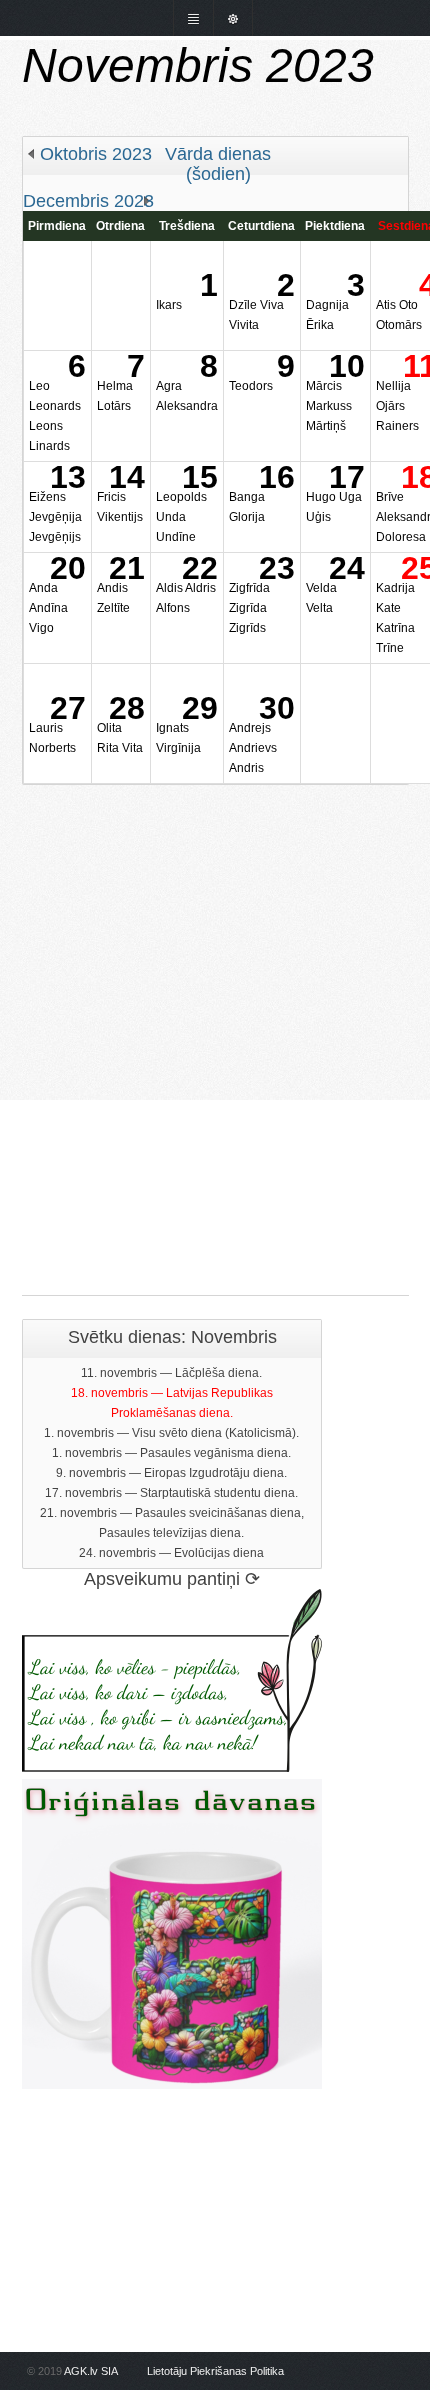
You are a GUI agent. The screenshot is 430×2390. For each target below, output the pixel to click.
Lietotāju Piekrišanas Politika (215, 2371)
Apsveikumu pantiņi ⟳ (172, 1579)
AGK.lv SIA (90, 2371)
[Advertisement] (215, 1000)
